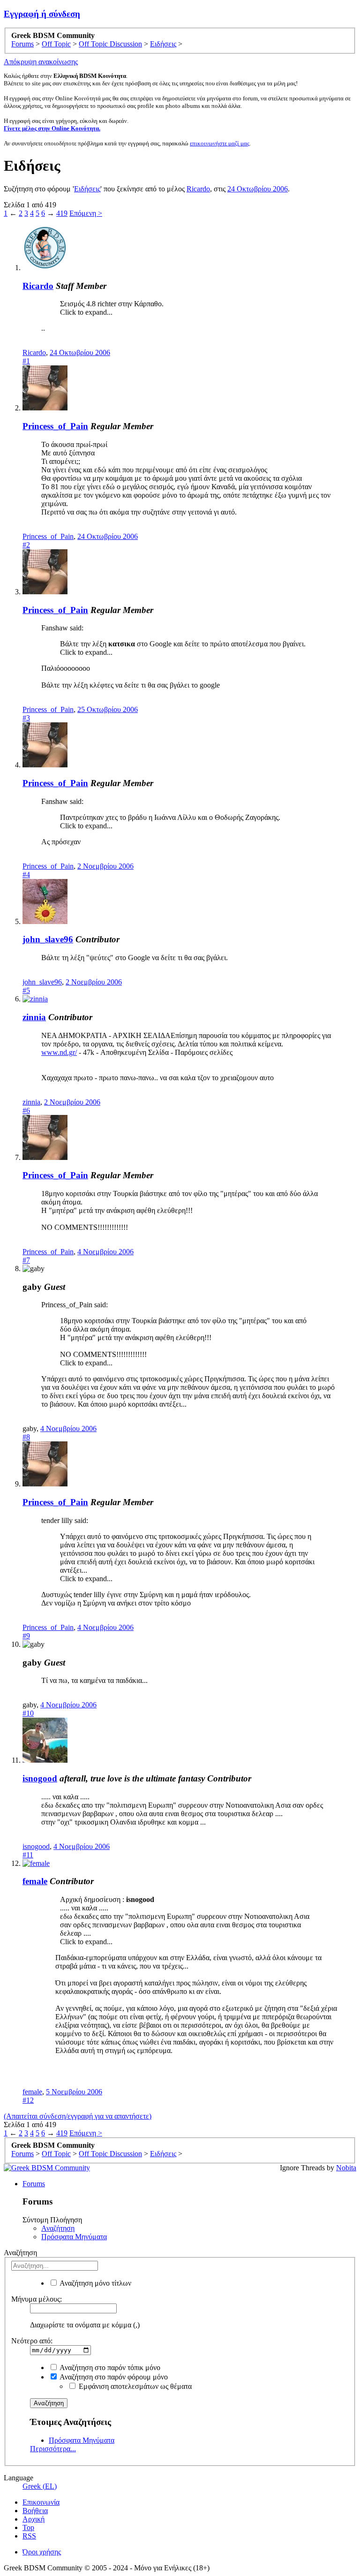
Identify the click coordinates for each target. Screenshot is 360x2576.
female (35, 1881)
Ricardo (198, 189)
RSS (29, 2536)
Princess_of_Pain (55, 426)
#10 (28, 1713)
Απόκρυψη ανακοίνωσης (41, 62)
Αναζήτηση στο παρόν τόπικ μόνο (109, 2368)
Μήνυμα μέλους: (37, 2299)
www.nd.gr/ (59, 1052)
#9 (26, 1636)
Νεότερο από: (32, 2341)
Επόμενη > (86, 213)
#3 (26, 718)
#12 (28, 2100)
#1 (26, 361)
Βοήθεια (35, 2511)
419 (62, 213)
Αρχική (34, 2519)
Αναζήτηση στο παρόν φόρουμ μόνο (113, 2377)
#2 (26, 545)
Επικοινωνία (41, 2502)
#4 (26, 875)
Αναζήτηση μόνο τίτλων (95, 2283)
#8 (26, 1437)
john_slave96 (48, 939)
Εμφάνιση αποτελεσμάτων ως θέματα (134, 2386)
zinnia (34, 1017)
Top (28, 2527)
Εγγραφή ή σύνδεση (42, 14)
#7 (26, 1260)
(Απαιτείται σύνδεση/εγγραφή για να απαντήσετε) (78, 2116)
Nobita (346, 2168)
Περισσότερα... (53, 2449)
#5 (26, 990)
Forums (34, 2184)
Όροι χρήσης (42, 2552)
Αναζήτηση (58, 2228)
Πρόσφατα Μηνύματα (74, 2237)
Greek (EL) (40, 2486)
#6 (26, 1110)
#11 (28, 1855)
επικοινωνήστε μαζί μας (220, 143)
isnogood (40, 1778)
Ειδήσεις (87, 189)
